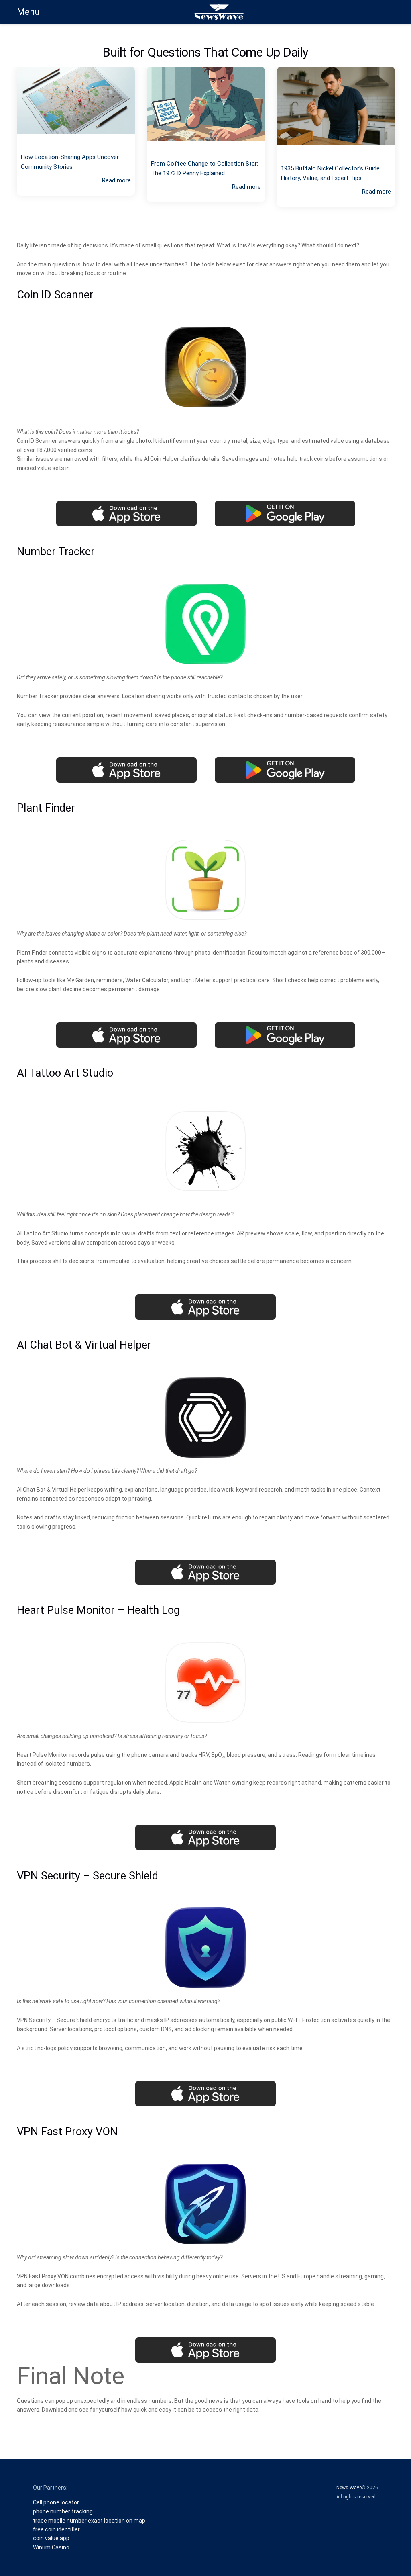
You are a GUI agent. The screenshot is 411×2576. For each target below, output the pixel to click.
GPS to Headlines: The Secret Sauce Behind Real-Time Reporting (329, 162)
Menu (28, 12)
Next (406, 148)
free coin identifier (56, 2529)
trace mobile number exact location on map (89, 2521)
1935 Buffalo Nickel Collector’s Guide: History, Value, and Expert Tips (201, 173)
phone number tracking (63, 2511)
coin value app (51, 2538)
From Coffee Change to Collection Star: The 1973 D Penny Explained (74, 168)
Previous (5, 148)
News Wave (349, 2488)
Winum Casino (51, 2547)
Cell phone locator (56, 2502)
